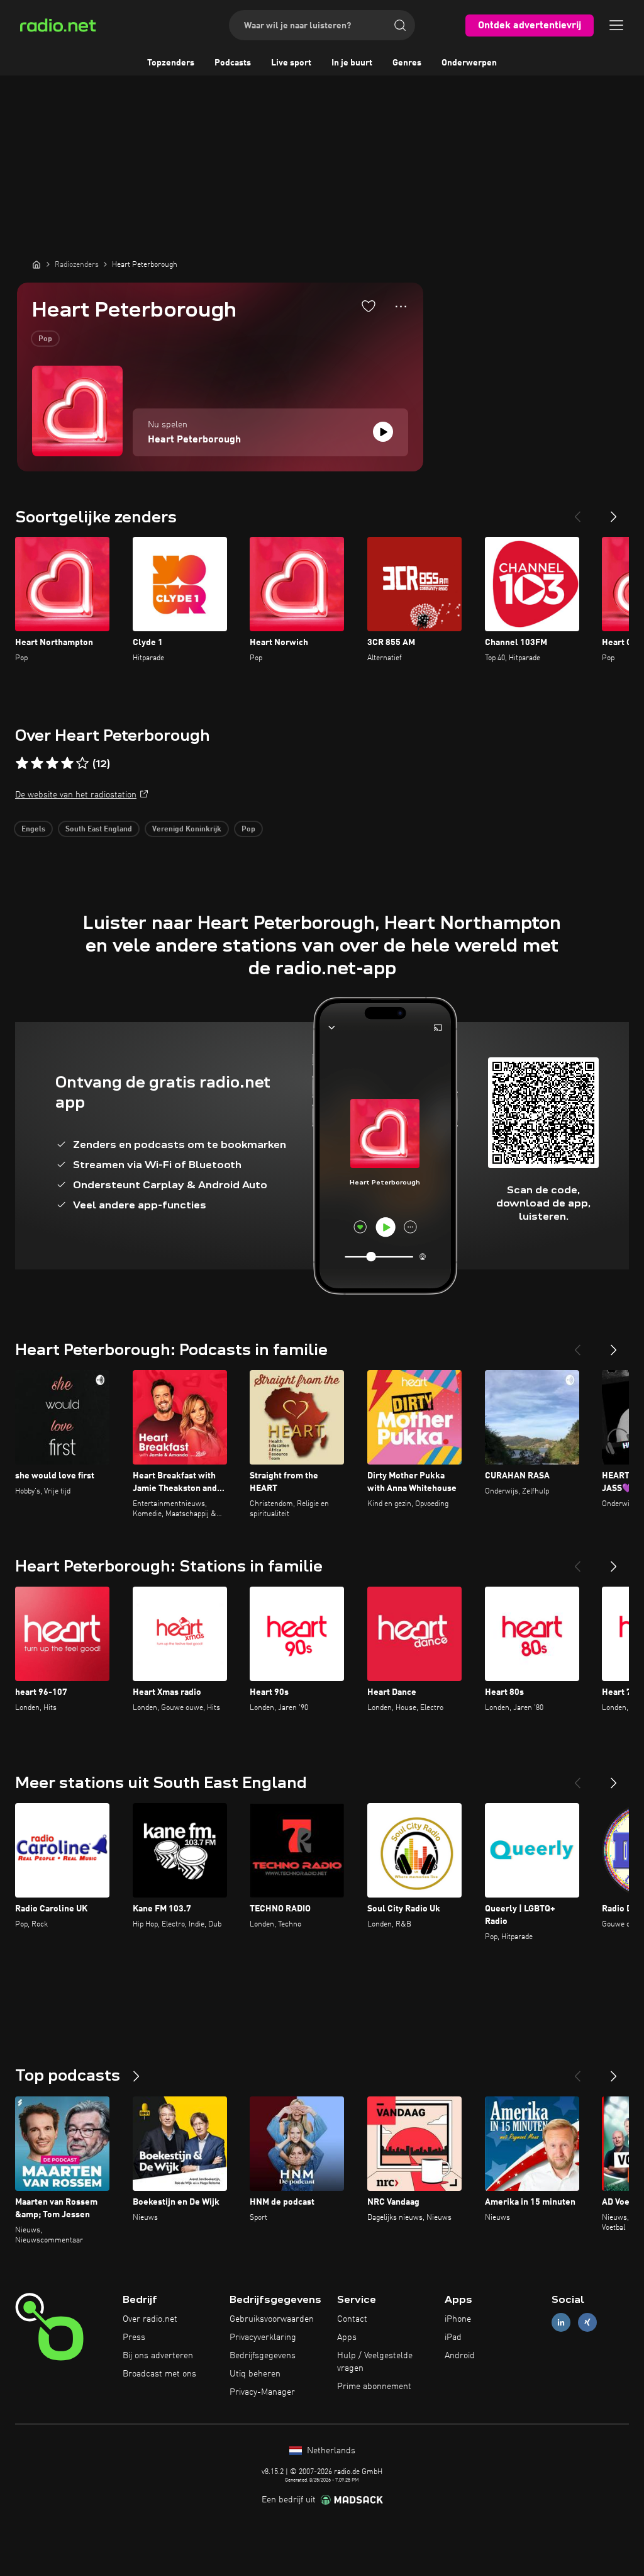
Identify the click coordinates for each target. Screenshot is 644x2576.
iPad (453, 2337)
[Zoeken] (400, 25)
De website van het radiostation (76, 795)
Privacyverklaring (263, 2337)
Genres (407, 63)
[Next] (614, 512)
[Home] (36, 264)
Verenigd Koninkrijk (187, 830)
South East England (99, 830)
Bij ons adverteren (158, 2356)
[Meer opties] (401, 307)
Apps (347, 2337)
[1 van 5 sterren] (22, 763)
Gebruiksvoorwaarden (272, 2319)
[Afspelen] (383, 432)
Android (460, 2356)
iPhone (458, 2319)
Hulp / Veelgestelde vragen (375, 2362)
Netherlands (330, 2451)
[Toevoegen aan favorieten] (369, 306)
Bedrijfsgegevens (263, 2356)
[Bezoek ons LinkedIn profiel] (561, 2323)
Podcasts (233, 63)
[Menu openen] (616, 25)
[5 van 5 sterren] (82, 763)
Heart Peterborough (194, 440)
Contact (352, 2319)
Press (134, 2337)
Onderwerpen (469, 63)
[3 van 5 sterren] (52, 763)
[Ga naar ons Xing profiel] (587, 2323)
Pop (45, 339)
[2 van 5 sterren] (37, 763)
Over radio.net (150, 2319)
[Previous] (577, 512)
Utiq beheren (255, 2374)
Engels (33, 830)
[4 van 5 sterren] (67, 763)
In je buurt (352, 63)
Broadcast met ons (159, 2374)
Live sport (291, 63)
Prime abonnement (374, 2387)
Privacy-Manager (262, 2392)
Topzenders (171, 63)
